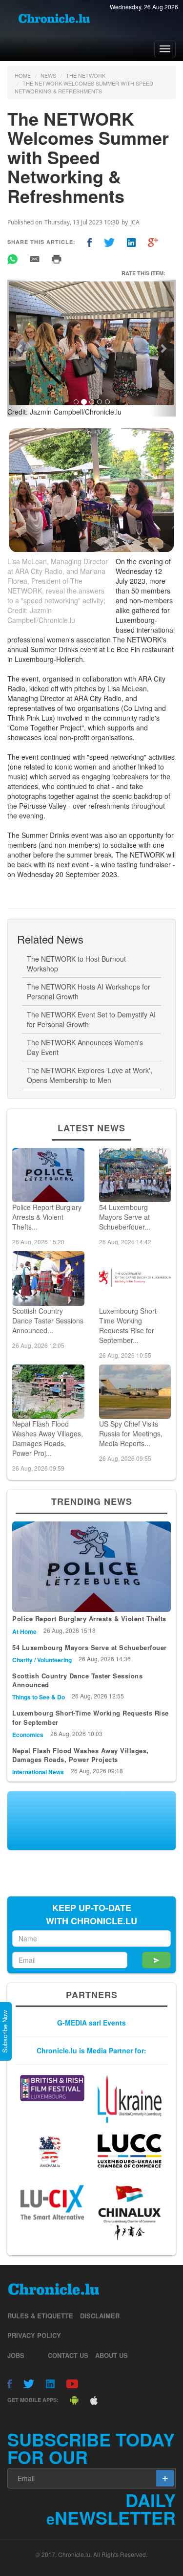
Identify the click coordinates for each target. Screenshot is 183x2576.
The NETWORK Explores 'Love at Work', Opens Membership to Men (90, 1075)
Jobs (16, 2355)
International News (38, 1772)
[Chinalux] (129, 2213)
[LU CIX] (52, 2202)
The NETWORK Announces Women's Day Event (85, 1047)
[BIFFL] (52, 2088)
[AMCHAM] (52, 2152)
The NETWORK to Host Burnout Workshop (76, 964)
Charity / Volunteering (42, 1660)
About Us (112, 2355)
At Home (24, 1631)
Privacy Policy (34, 2335)
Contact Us (68, 2355)
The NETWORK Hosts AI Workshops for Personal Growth (89, 991)
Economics (28, 1735)
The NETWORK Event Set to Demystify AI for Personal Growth (91, 1019)
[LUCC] (129, 2151)
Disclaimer (100, 2316)
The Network (86, 75)
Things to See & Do (39, 1697)
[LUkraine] (129, 2099)
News (48, 75)
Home (23, 75)
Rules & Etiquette (40, 2316)
